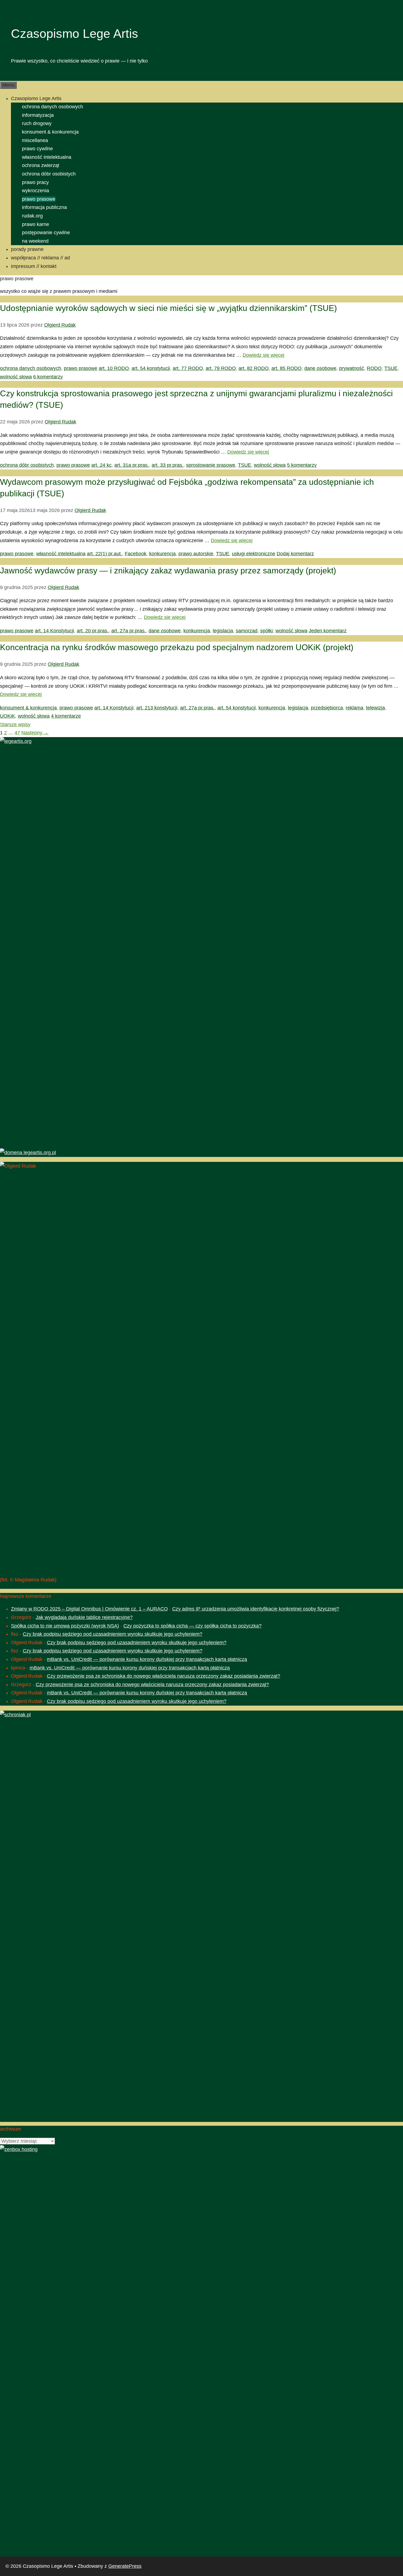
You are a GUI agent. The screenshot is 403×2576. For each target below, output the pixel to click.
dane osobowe (320, 368)
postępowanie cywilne (46, 233)
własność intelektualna (47, 157)
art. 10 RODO (114, 368)
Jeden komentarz (328, 631)
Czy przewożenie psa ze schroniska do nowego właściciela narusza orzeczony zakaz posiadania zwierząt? (164, 1676)
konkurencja (162, 554)
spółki (266, 631)
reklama (354, 708)
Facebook (136, 554)
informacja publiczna (44, 207)
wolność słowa (16, 377)
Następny (35, 733)
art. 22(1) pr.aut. (104, 554)
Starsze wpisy (15, 724)
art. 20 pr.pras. (93, 631)
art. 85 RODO (286, 368)
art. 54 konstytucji (151, 368)
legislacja (223, 631)
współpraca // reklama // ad (40, 258)
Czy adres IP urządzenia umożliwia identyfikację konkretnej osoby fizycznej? (256, 1609)
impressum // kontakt (34, 266)
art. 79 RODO (221, 368)
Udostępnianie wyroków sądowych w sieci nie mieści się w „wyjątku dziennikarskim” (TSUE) (168, 308)
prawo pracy (35, 182)
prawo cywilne (37, 149)
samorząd (247, 631)
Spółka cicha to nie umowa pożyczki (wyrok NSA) (65, 1626)
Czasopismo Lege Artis (75, 34)
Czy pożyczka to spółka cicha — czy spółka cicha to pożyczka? (192, 1626)
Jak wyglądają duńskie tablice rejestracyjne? (84, 1617)
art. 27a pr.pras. (129, 631)
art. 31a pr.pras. (132, 465)
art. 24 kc (101, 465)
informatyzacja (38, 115)
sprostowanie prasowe (211, 465)
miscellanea (35, 140)
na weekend (35, 241)
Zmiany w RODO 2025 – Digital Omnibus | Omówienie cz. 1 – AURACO (89, 1609)
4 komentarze (66, 716)
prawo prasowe (39, 199)
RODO (374, 368)
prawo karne (36, 224)
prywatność (352, 368)
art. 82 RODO (254, 368)
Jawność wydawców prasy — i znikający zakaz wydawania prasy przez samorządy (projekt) (168, 571)
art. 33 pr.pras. (168, 465)
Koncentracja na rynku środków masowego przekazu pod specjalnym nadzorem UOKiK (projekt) (177, 647)
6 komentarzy (48, 377)
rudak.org (32, 216)
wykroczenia (36, 191)
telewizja (375, 708)
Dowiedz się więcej (263, 355)
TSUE (391, 368)
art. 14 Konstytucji (54, 631)
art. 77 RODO (188, 368)
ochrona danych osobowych (52, 107)
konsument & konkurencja (50, 132)
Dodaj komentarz (295, 554)
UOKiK (8, 716)
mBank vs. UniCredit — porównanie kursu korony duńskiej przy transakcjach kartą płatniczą (147, 1659)
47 (17, 733)
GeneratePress (125, 2566)
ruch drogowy (37, 123)
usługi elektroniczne (254, 554)
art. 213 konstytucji (157, 708)
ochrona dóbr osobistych (49, 174)
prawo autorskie (196, 554)
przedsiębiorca (327, 708)
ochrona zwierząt (41, 165)
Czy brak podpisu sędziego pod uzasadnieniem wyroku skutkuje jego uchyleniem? (113, 1634)
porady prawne (27, 249)
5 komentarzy (302, 465)
